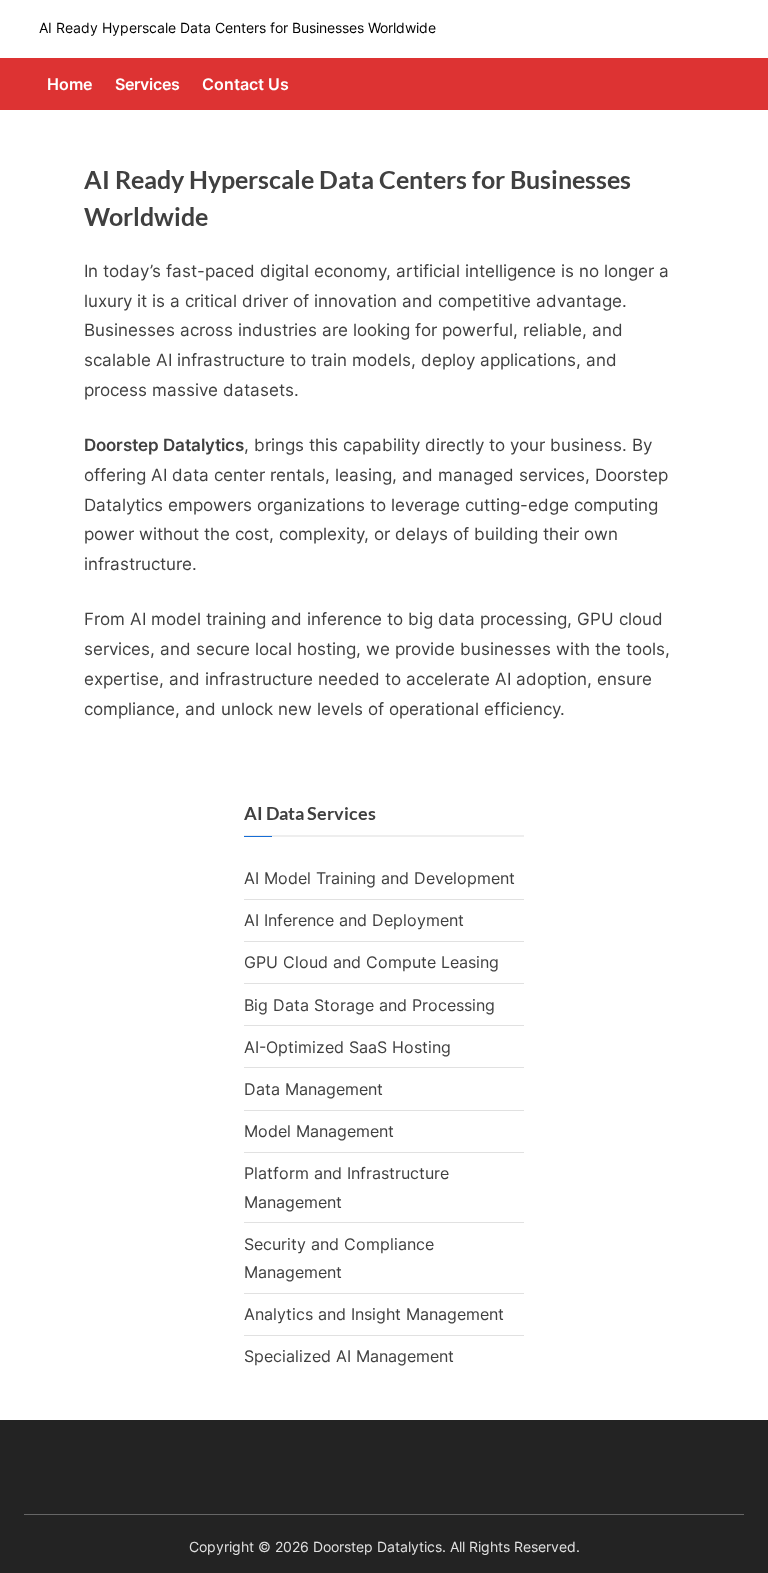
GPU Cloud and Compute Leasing (371, 962)
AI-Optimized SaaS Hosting (347, 1047)
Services (147, 84)
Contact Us (245, 84)
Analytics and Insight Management (374, 1314)
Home (69, 84)
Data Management (313, 1089)
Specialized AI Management (349, 1356)
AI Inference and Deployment (354, 920)
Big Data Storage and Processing (369, 1005)
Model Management (319, 1131)
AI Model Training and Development (379, 878)
